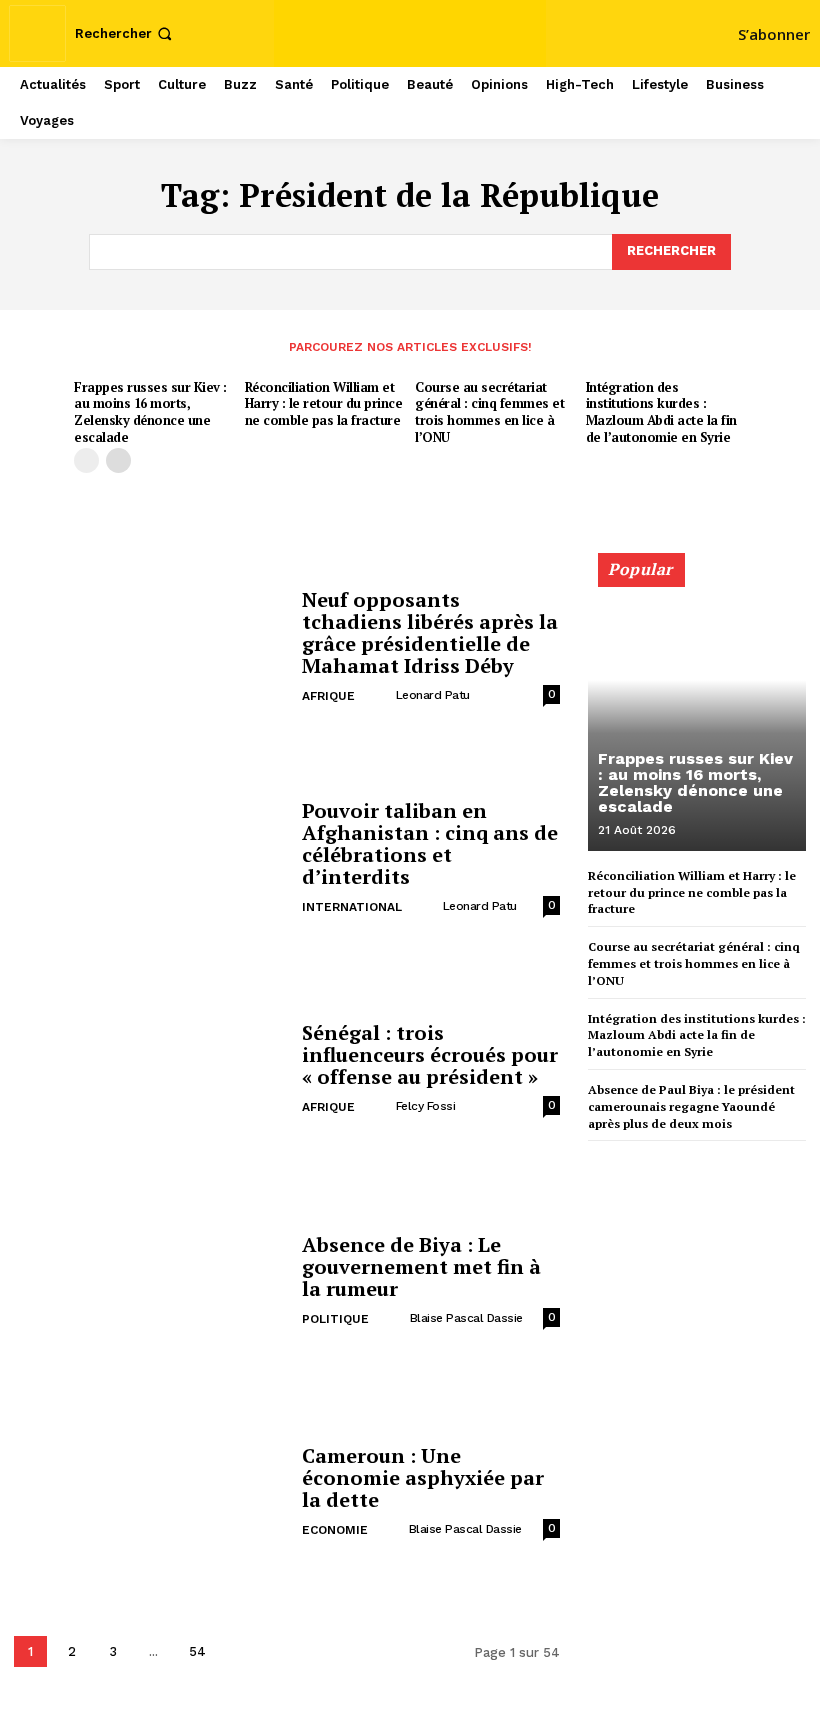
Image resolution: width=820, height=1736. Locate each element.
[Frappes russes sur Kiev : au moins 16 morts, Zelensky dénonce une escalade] (697, 711)
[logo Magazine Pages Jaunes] (412, 31)
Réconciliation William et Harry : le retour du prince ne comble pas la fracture (324, 404)
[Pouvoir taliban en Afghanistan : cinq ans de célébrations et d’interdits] (150, 859)
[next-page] (118, 460)
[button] (125, 33)
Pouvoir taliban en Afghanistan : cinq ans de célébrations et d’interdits (430, 843)
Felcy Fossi (426, 1106)
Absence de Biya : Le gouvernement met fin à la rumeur (421, 1266)
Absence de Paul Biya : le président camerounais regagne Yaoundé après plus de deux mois (691, 1106)
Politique (335, 1319)
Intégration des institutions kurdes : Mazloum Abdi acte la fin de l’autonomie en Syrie (661, 412)
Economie (335, 1530)
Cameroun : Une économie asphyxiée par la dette (423, 1477)
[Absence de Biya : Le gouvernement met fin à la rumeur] (150, 1281)
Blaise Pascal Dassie (466, 1318)
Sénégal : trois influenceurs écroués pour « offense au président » (430, 1054)
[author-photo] (379, 695)
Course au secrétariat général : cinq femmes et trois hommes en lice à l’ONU (489, 412)
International (352, 907)
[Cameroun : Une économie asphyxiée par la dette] (150, 1492)
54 (197, 1651)
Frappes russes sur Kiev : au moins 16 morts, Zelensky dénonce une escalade (150, 412)
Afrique (328, 696)
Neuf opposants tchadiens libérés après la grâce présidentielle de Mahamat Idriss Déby (430, 632)
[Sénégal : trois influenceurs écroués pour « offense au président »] (150, 1070)
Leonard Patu (433, 695)
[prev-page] (86, 460)
